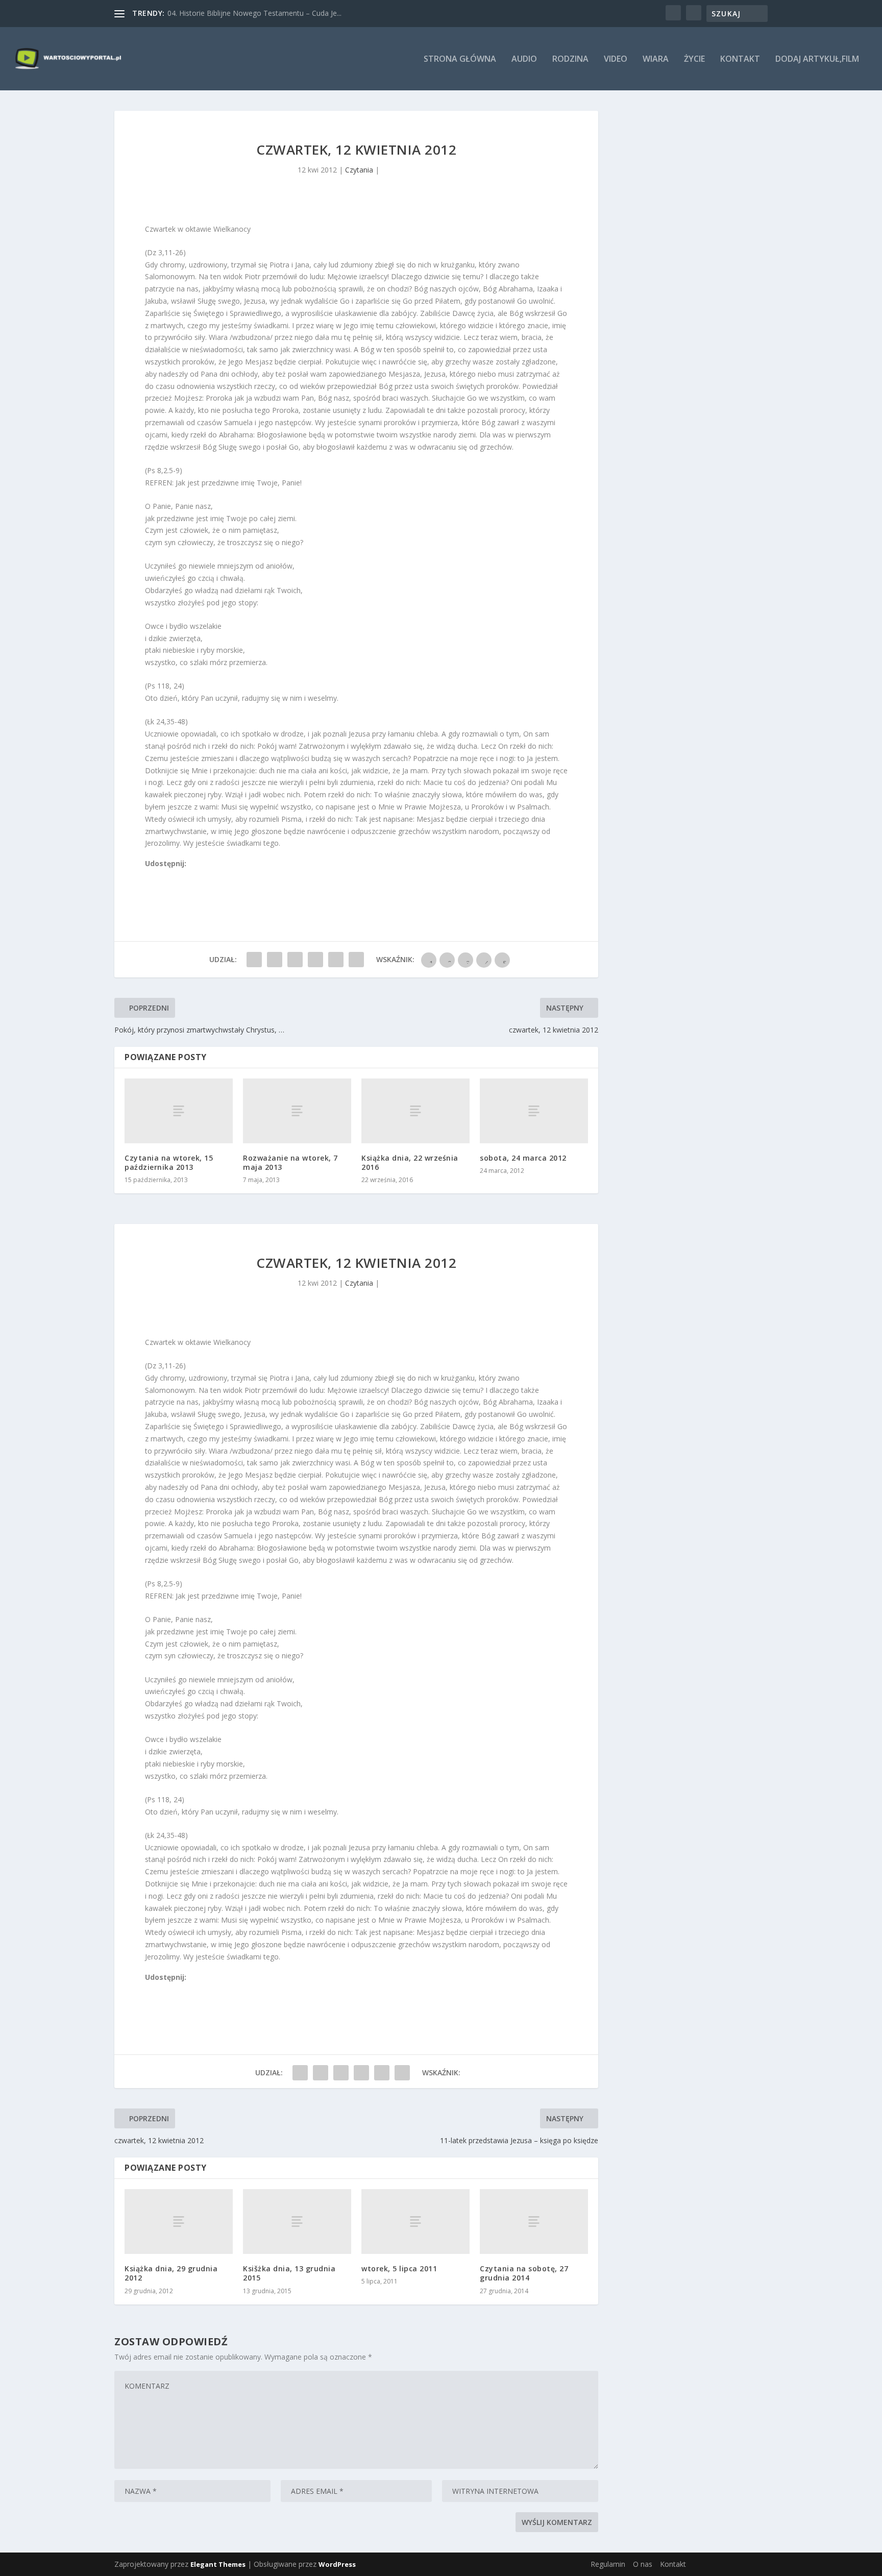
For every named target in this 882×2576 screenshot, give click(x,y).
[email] (206, 876)
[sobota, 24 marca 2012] (534, 1111)
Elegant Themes (218, 2564)
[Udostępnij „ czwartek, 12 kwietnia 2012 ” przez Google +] (295, 960)
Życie (694, 59)
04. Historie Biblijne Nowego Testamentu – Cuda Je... (254, 13)
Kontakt (740, 59)
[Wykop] (161, 876)
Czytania (359, 170)
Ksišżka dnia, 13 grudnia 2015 (289, 2273)
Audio (524, 59)
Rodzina (570, 59)
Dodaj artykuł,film (817, 59)
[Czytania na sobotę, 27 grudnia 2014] (534, 2222)
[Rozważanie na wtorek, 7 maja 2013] (297, 1111)
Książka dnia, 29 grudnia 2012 (171, 2273)
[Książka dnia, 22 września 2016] (415, 1111)
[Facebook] (150, 876)
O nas (643, 2564)
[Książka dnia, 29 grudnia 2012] (179, 2222)
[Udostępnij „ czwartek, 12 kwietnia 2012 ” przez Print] (356, 960)
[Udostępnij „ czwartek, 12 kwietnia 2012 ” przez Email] (336, 960)
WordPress (337, 2564)
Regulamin (608, 2564)
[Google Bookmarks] (183, 876)
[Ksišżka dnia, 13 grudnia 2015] (297, 2222)
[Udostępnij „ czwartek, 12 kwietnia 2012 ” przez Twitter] (275, 960)
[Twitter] (172, 876)
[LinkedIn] (194, 876)
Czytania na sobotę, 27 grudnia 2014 (524, 2273)
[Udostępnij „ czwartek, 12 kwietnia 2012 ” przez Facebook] (254, 960)
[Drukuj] (217, 876)
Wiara (656, 59)
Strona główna (460, 59)
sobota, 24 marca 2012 (523, 1158)
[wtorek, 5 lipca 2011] (415, 2222)
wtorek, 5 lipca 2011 (399, 2268)
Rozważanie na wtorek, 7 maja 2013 (290, 1162)
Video (616, 59)
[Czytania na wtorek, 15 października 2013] (179, 1111)
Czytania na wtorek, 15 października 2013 (169, 1162)
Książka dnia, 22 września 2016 (410, 1162)
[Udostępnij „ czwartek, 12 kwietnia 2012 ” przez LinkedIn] (315, 960)
